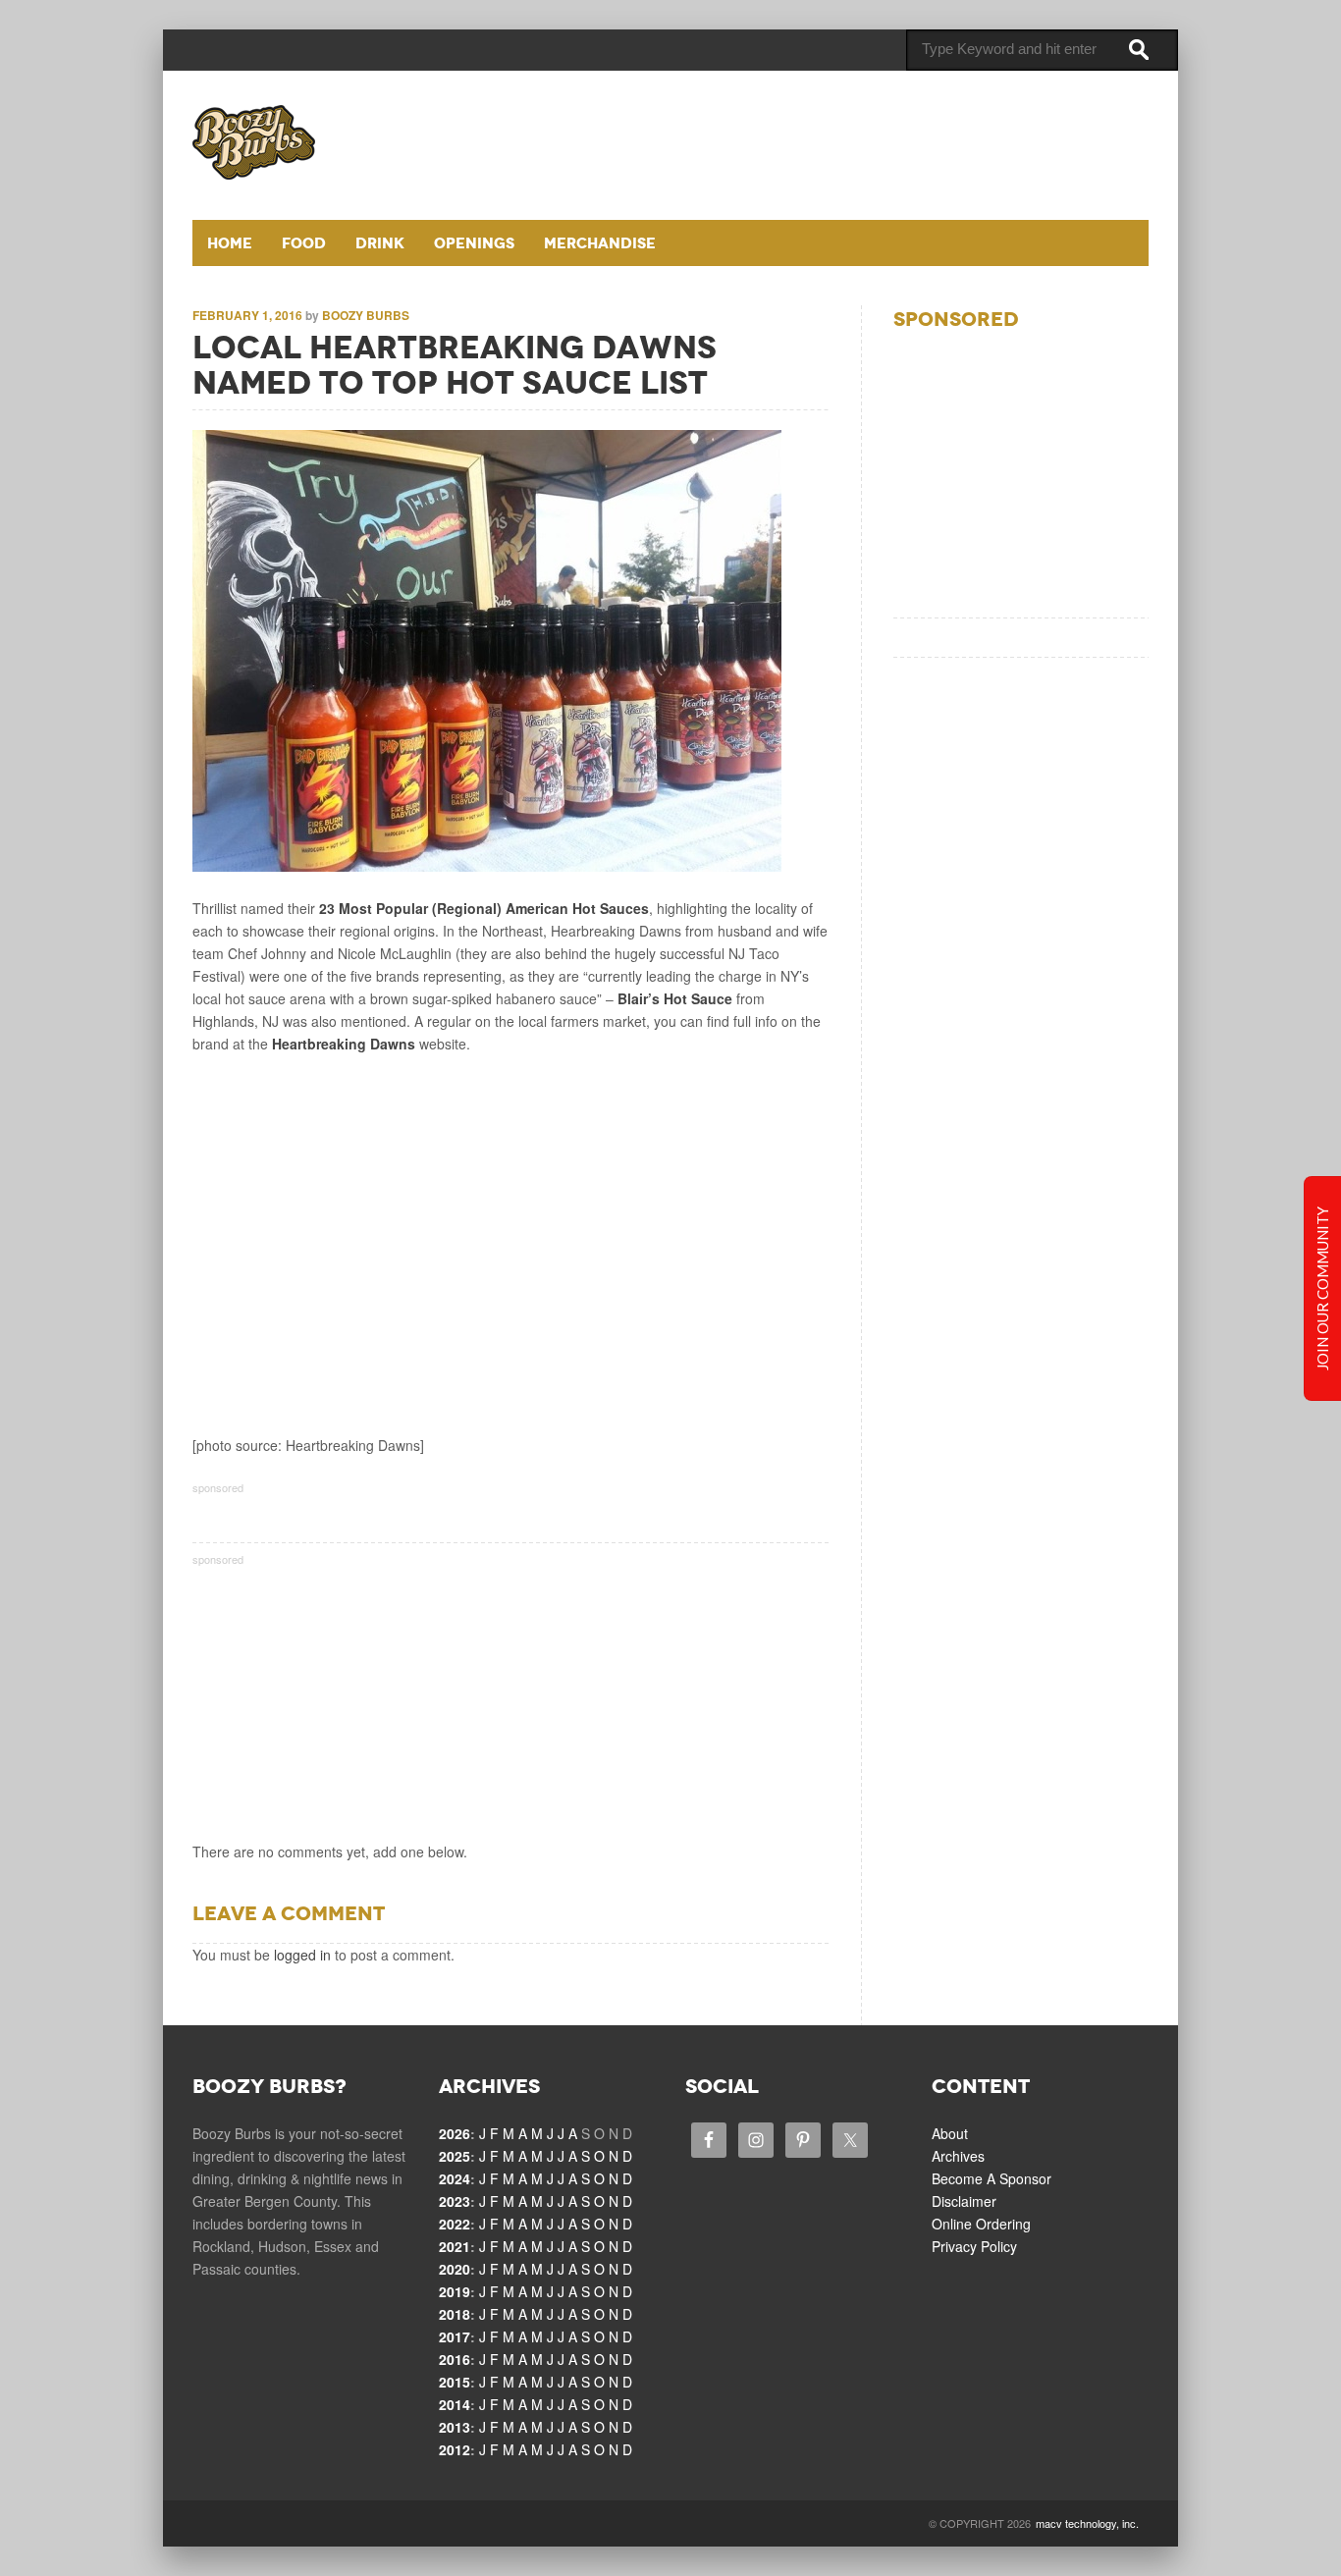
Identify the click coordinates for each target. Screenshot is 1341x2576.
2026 (455, 2133)
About (950, 2133)
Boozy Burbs (366, 315)
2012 (455, 2449)
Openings (474, 243)
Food (304, 243)
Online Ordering (981, 2224)
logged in (302, 1955)
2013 (455, 2427)
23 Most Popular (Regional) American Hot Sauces (484, 908)
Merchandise (600, 243)
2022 (455, 2224)
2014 (455, 2404)
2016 (455, 2359)
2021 (455, 2246)
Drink (380, 243)
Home (230, 243)
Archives (958, 2156)
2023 (455, 2201)
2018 (455, 2314)
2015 (455, 2382)
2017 (455, 2336)
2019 (455, 2291)
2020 (455, 2269)
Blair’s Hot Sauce (675, 998)
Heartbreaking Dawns (344, 1044)
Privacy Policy (974, 2246)
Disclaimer (964, 2201)
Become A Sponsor (992, 2178)
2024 (455, 2178)
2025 (455, 2156)
